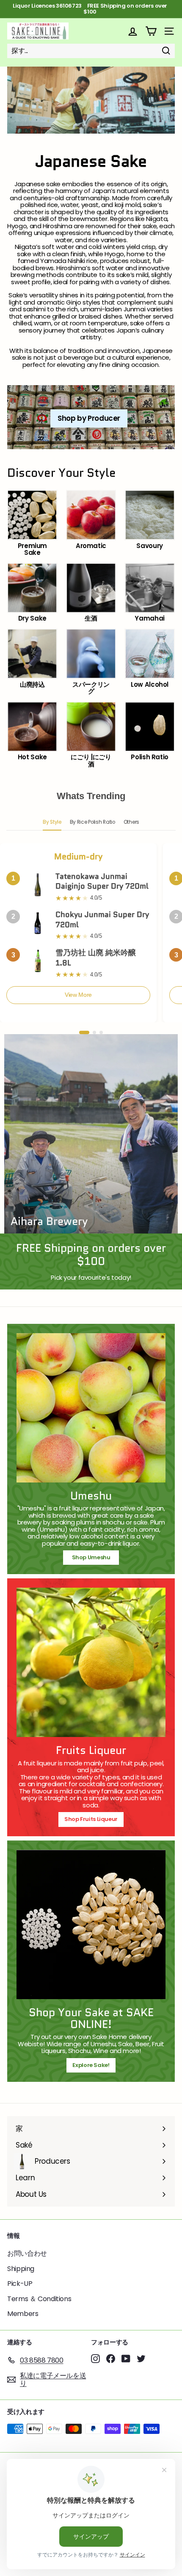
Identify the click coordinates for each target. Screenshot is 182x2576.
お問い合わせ (27, 2253)
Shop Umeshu (94, 1557)
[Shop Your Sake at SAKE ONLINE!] (91, 1924)
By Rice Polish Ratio (92, 822)
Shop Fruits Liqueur (91, 1819)
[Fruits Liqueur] (91, 1662)
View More (78, 995)
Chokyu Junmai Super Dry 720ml (102, 919)
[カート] (151, 31)
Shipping (21, 2269)
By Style (52, 822)
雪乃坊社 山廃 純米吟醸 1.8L (96, 958)
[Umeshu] (91, 1408)
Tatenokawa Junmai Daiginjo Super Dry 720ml (102, 881)
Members (23, 2314)
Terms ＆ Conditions (39, 2299)
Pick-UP (20, 2284)
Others (131, 822)
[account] (133, 31)
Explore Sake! (91, 2065)
